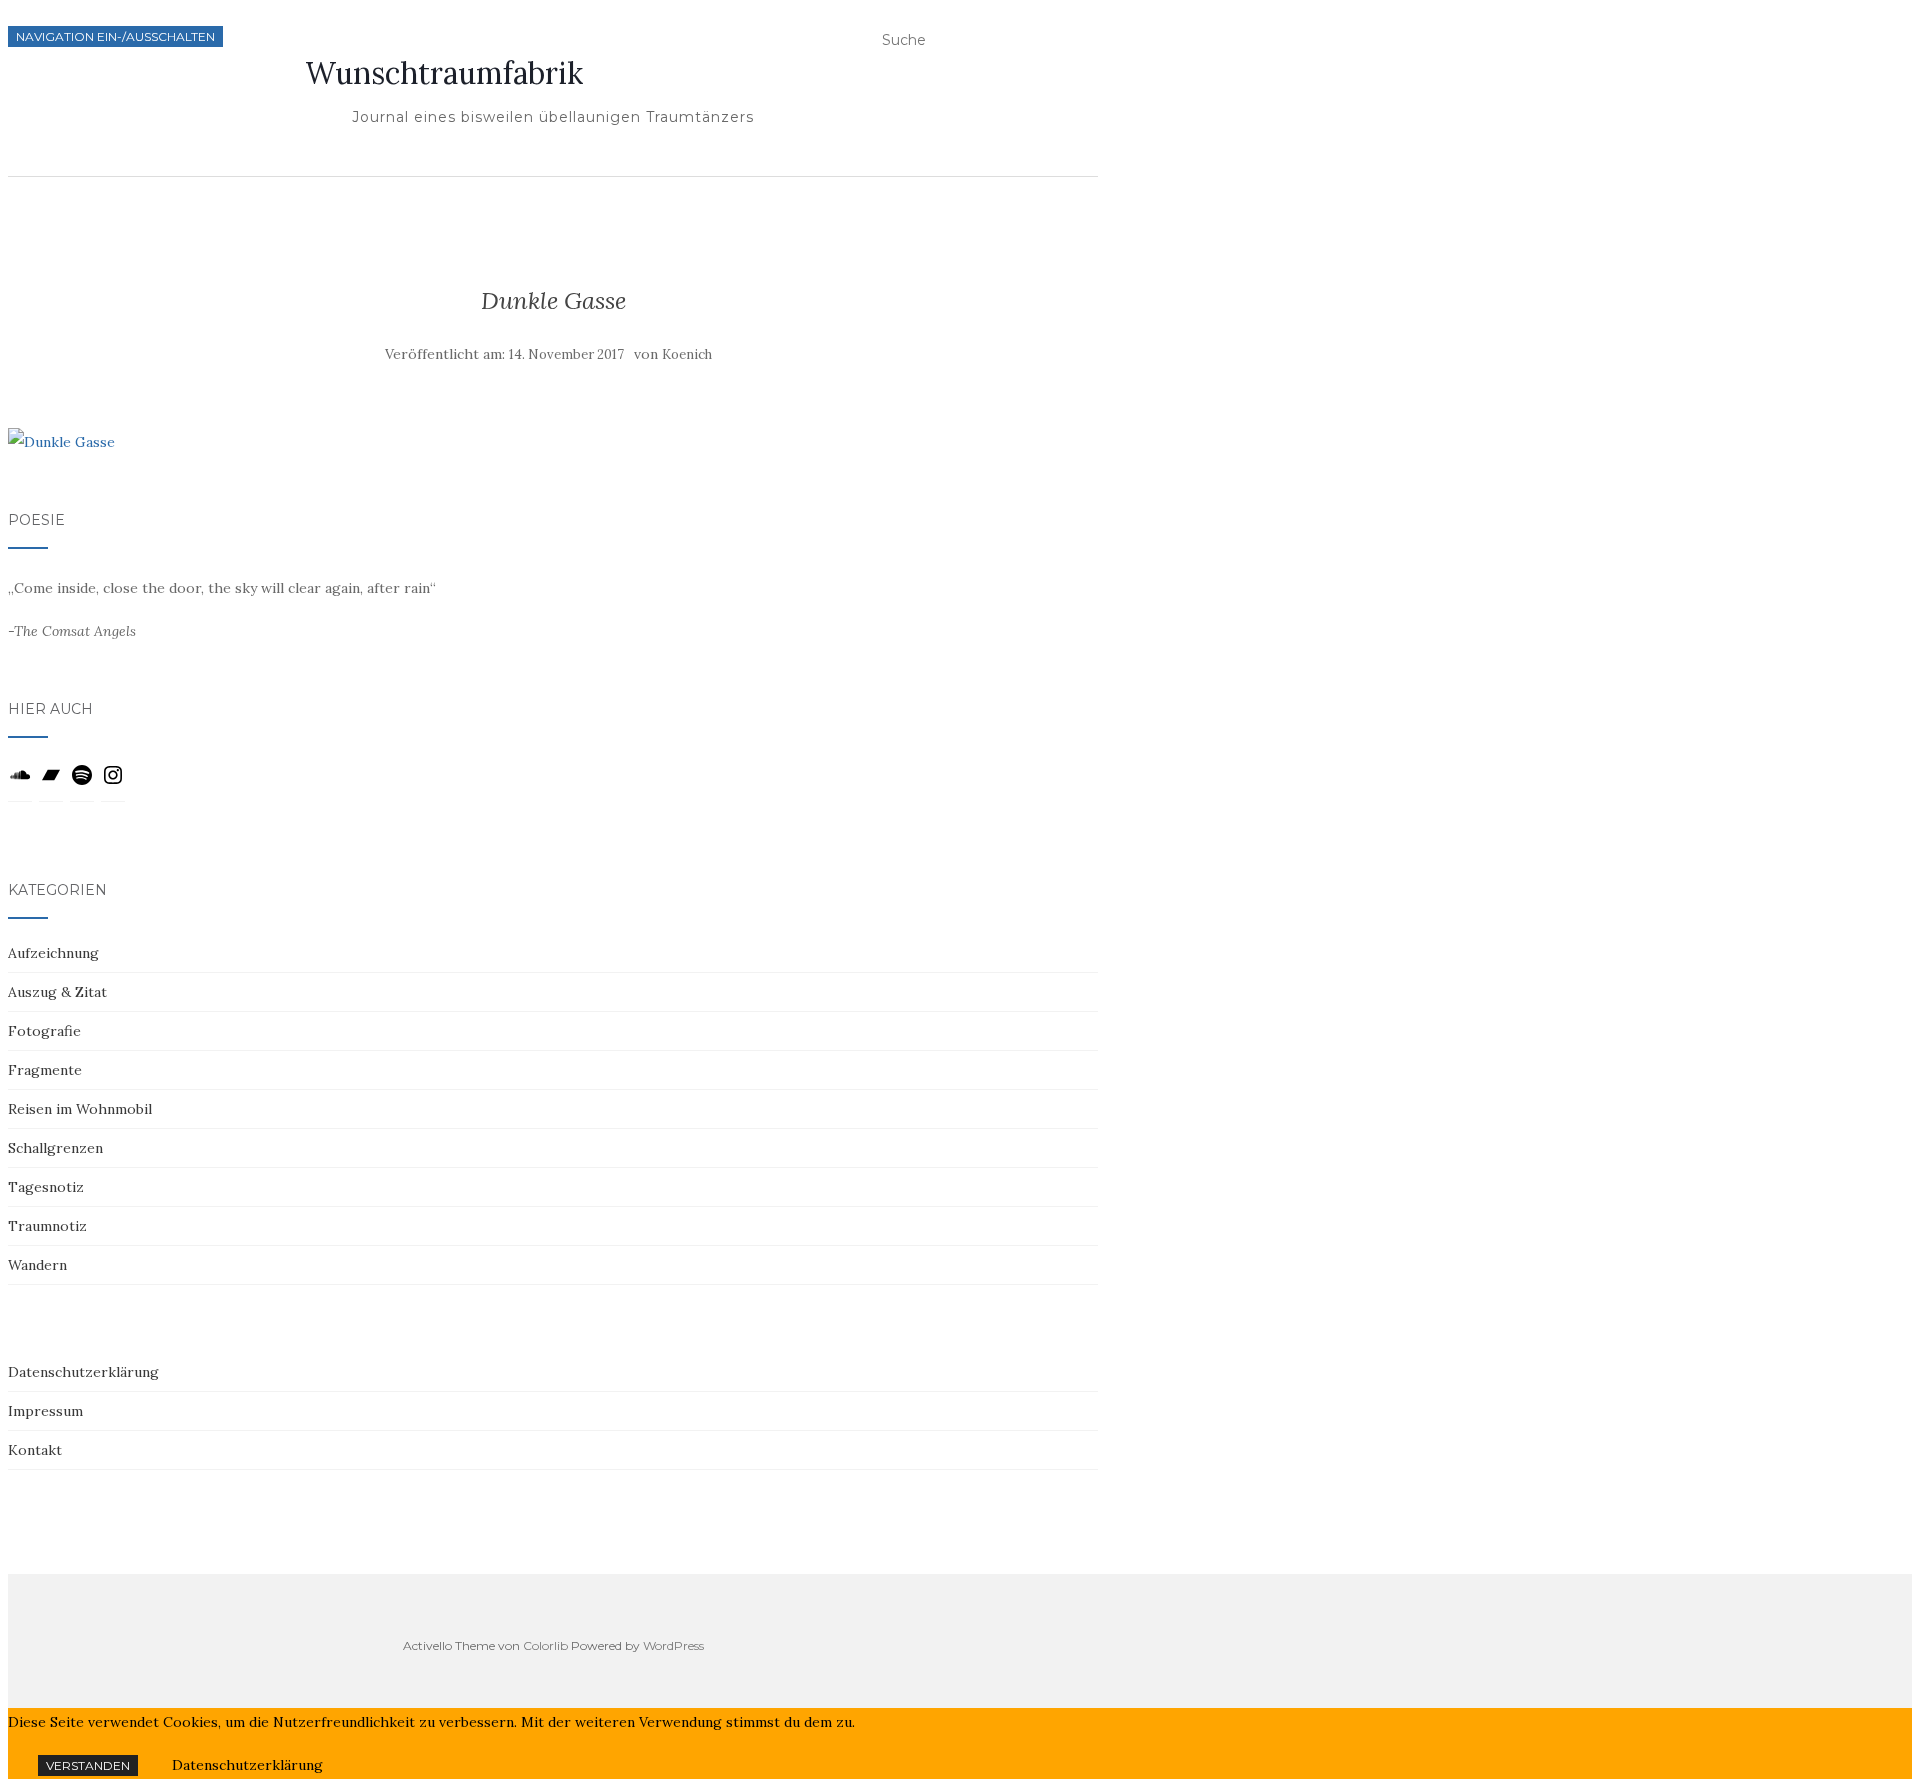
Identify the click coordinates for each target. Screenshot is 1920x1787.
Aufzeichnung (53, 953)
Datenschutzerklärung (83, 1372)
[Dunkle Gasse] (61, 442)
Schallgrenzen (55, 1148)
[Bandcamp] (51, 782)
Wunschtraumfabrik (444, 73)
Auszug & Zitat (57, 992)
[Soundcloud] (20, 782)
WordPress (673, 1645)
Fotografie (44, 1031)
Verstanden (88, 1765)
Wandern (37, 1265)
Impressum (45, 1411)
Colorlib (545, 1645)
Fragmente (45, 1070)
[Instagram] (113, 782)
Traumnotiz (47, 1226)
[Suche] (1090, 45)
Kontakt (35, 1450)
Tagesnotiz (46, 1187)
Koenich (687, 354)
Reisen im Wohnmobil (80, 1109)
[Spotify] (82, 782)
